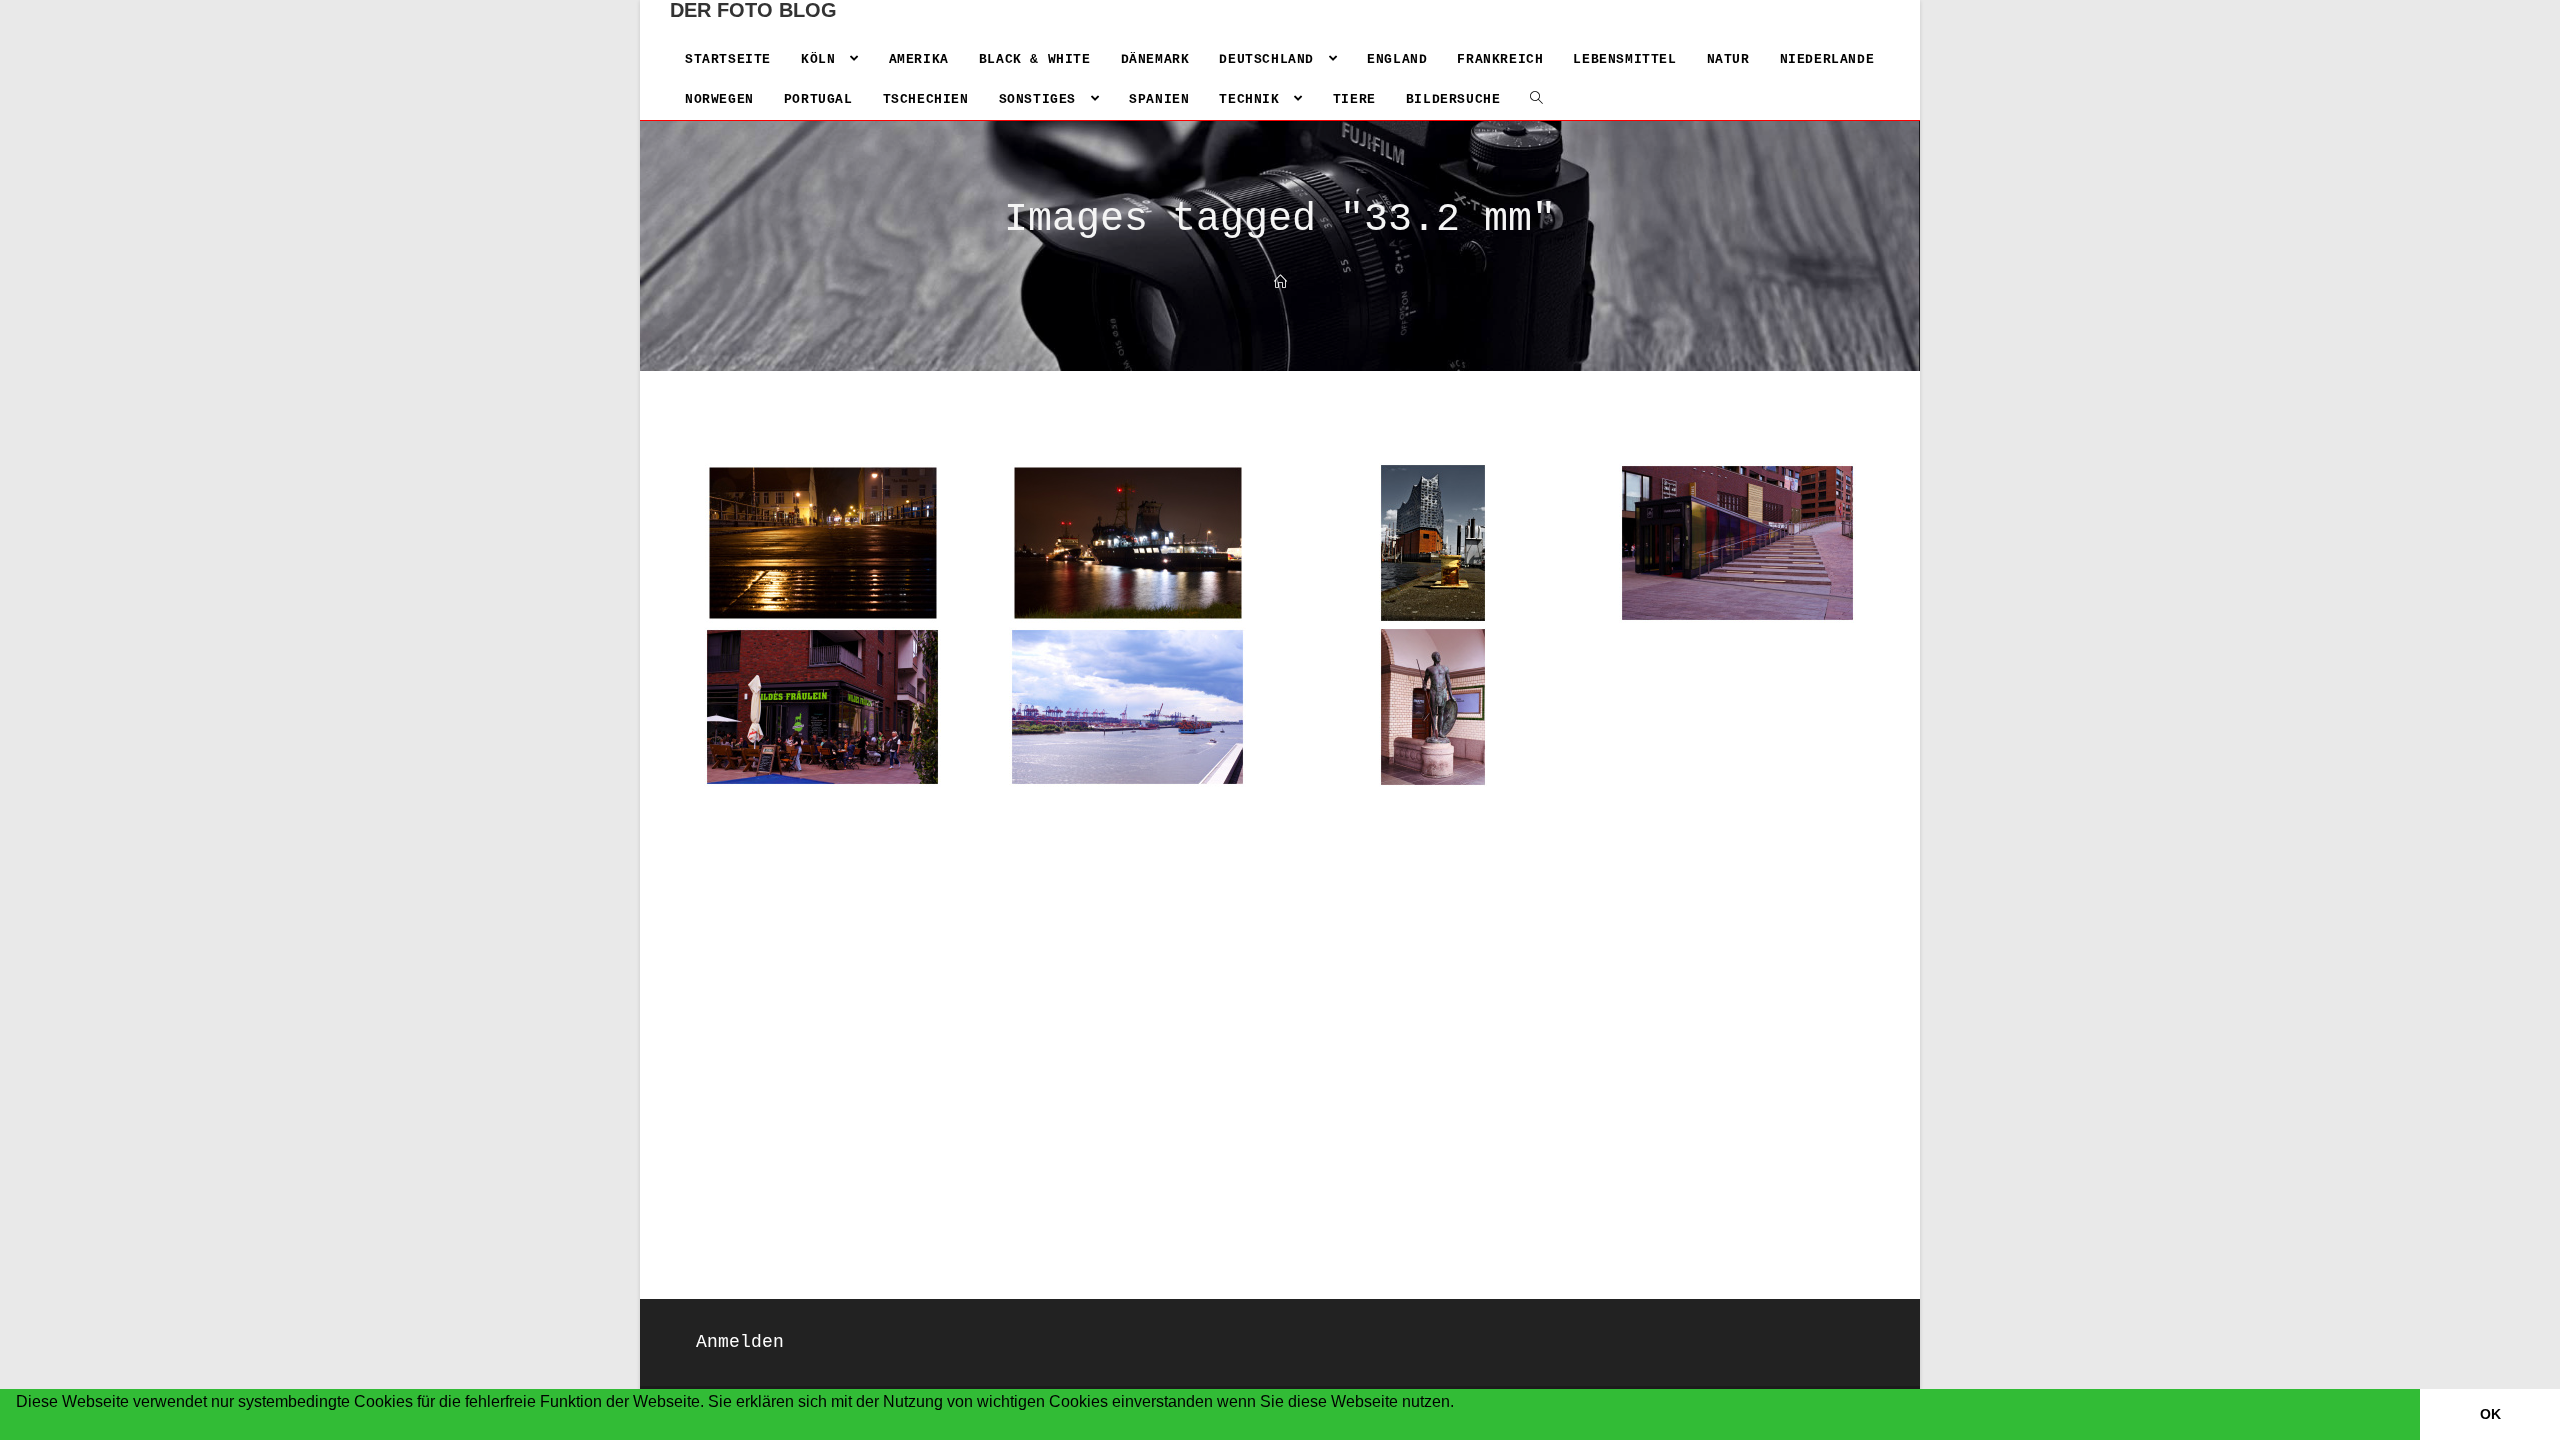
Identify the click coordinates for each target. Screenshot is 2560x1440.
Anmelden (740, 1342)
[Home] (1280, 283)
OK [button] (2490, 1414)
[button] (19, 1428)
